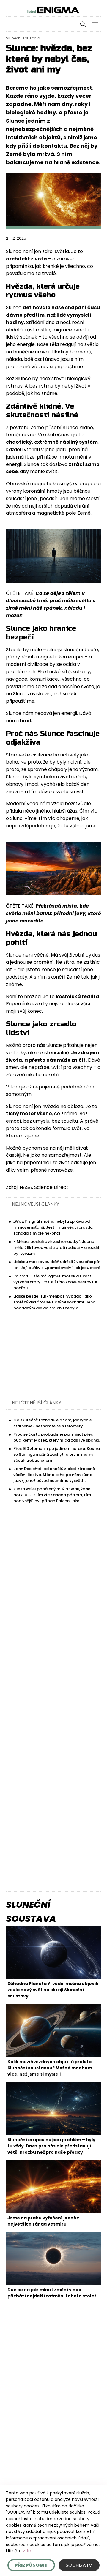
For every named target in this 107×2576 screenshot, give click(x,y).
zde (27, 2551)
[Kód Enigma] (53, 10)
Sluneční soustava (23, 38)
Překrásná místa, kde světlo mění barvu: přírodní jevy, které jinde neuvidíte (53, 913)
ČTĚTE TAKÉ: (21, 593)
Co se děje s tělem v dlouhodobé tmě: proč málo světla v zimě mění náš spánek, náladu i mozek (51, 604)
